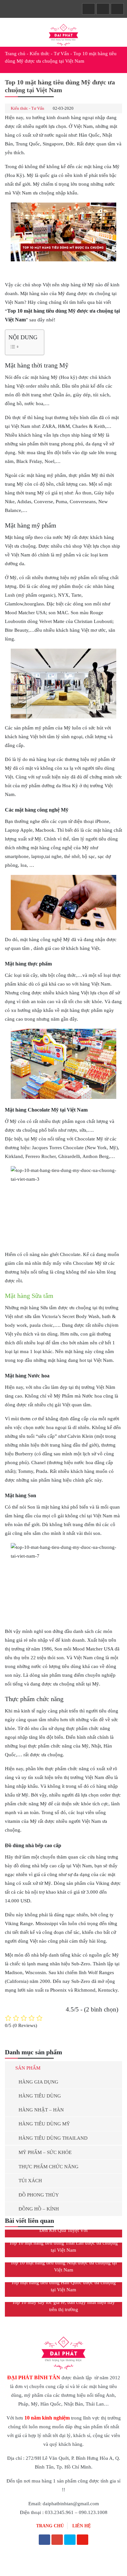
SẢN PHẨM (28, 2068)
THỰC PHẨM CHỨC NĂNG (49, 2167)
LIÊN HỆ (82, 2526)
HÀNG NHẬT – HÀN (41, 2110)
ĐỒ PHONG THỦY (39, 2195)
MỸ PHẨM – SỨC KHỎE (45, 2152)
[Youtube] (83, 2540)
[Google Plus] (57, 2540)
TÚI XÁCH (30, 2181)
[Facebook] (44, 2540)
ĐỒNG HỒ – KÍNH (39, 2209)
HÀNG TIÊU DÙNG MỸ (44, 2124)
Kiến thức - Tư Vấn (49, 54)
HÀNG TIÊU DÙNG (40, 2096)
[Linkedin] (70, 2540)
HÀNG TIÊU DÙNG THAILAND (53, 2138)
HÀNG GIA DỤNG (38, 2082)
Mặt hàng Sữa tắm (29, 1296)
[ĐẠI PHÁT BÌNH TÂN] (63, 34)
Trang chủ (15, 54)
